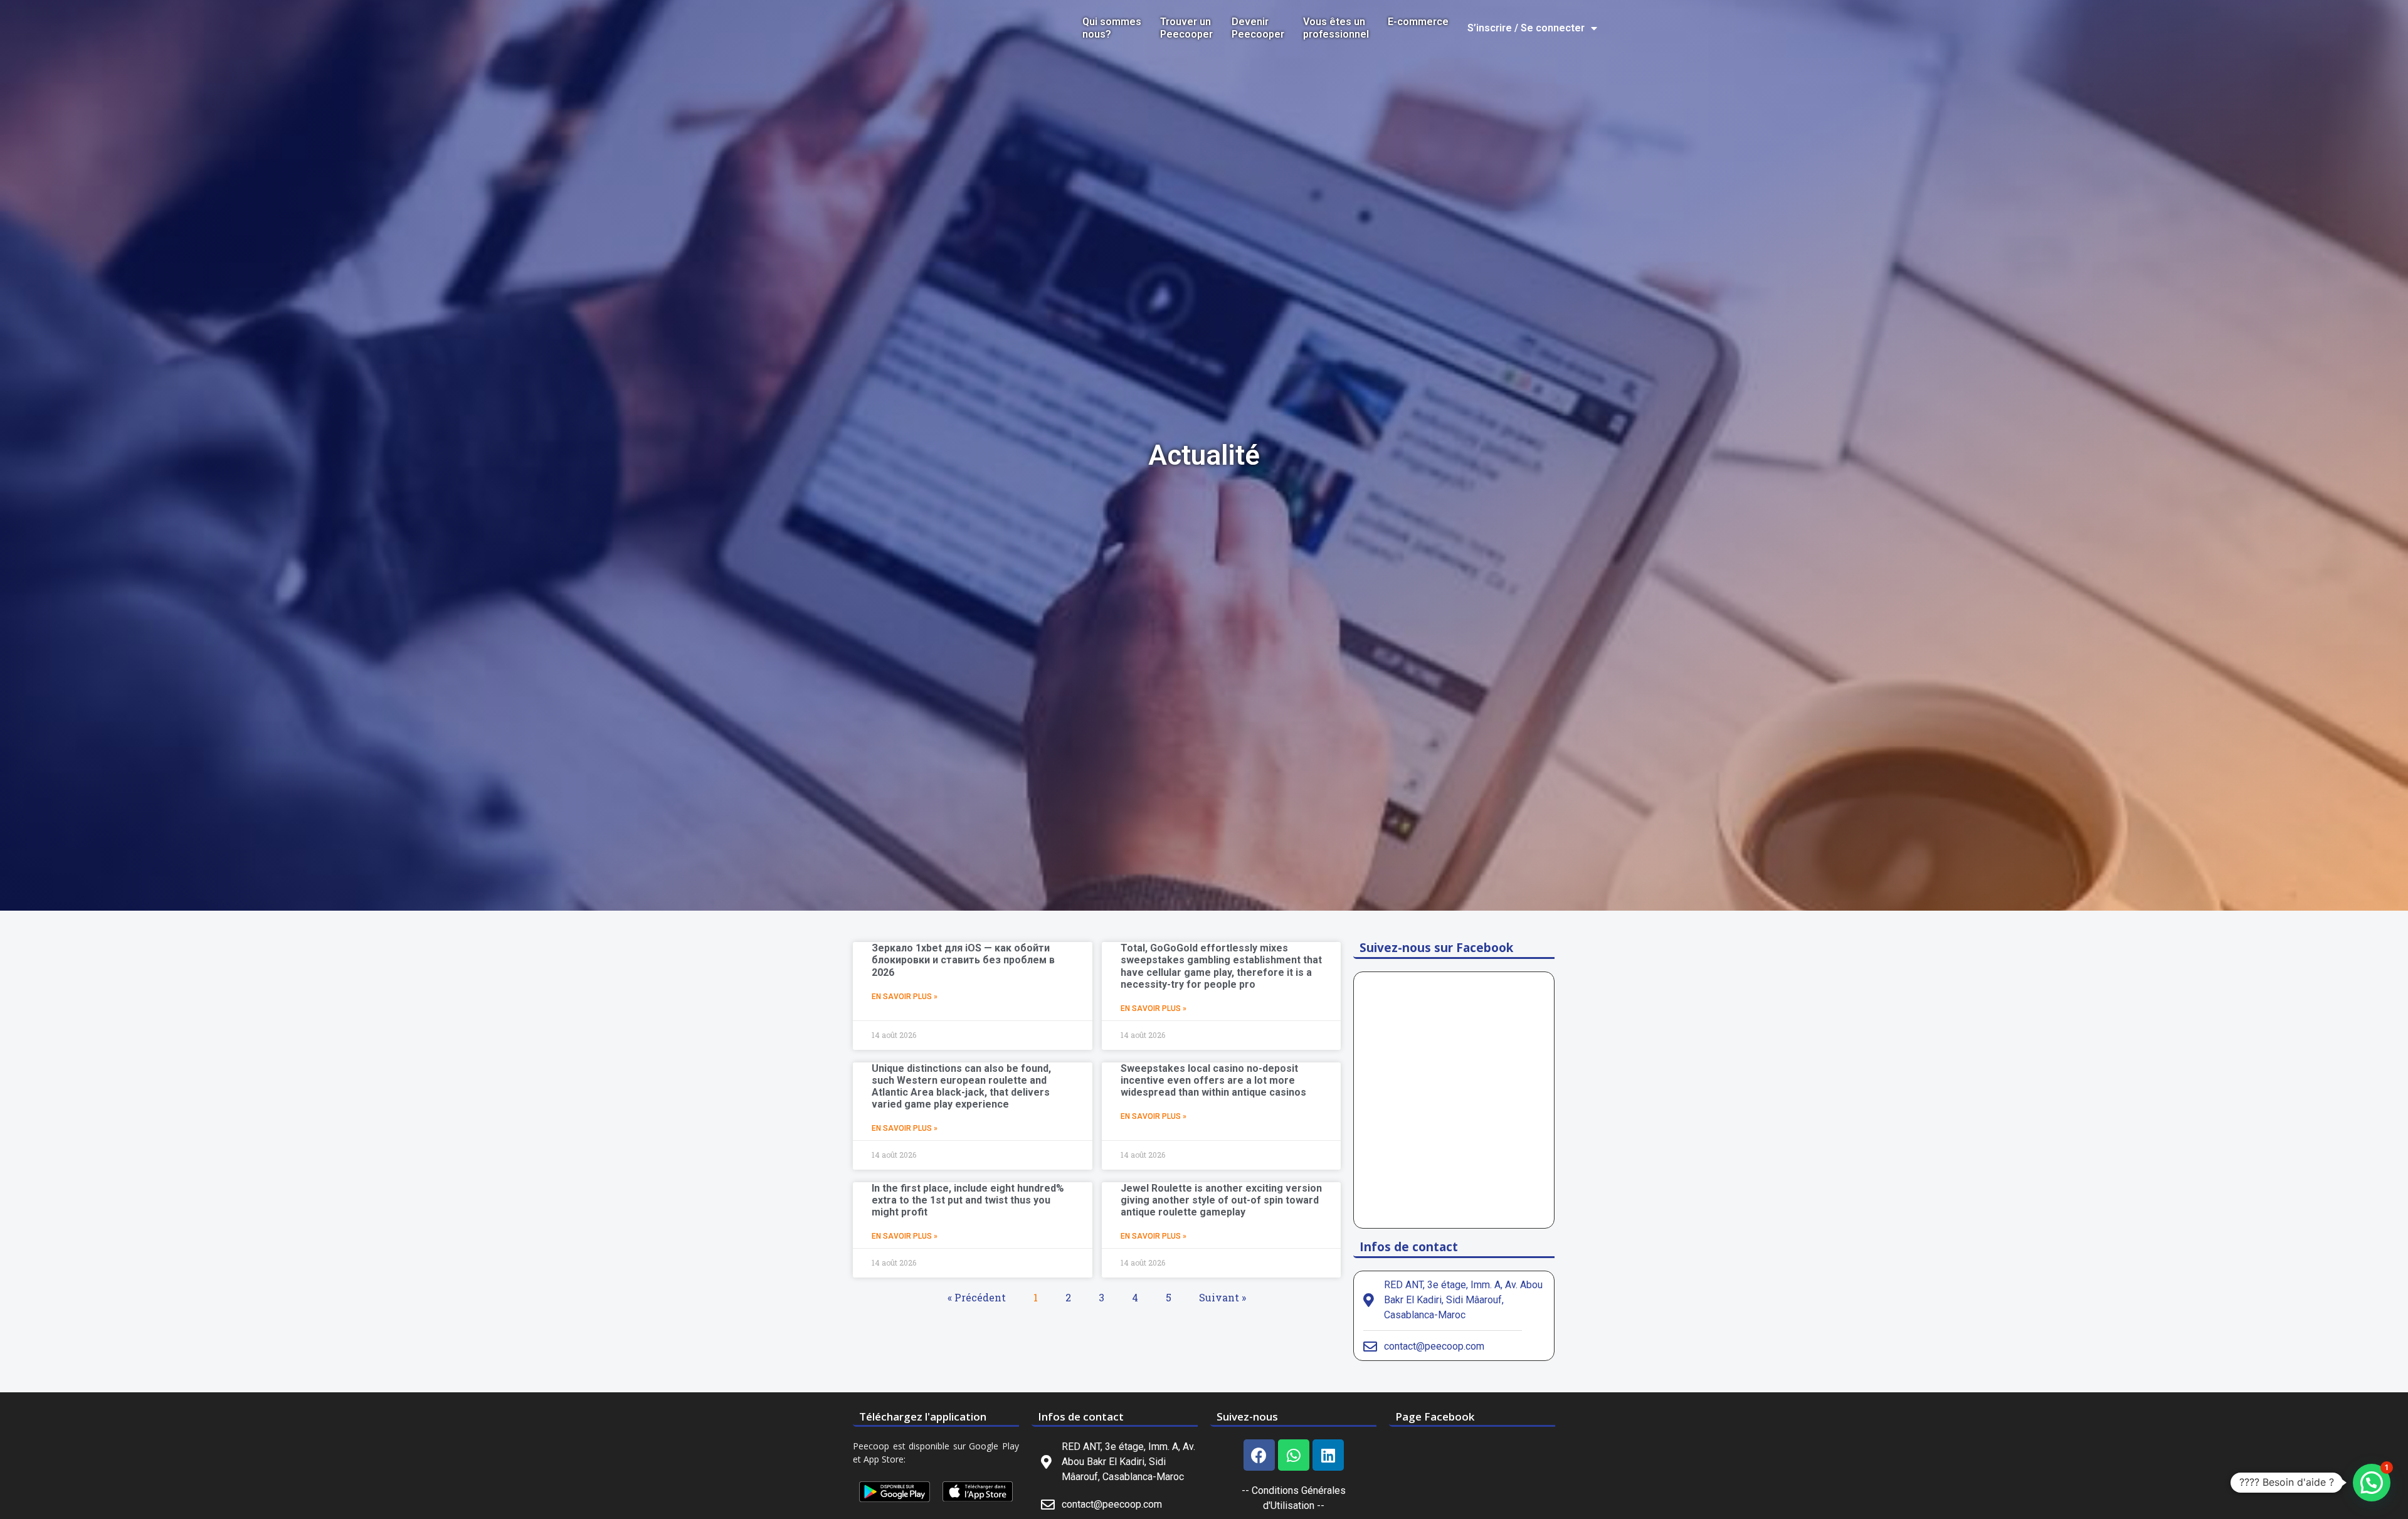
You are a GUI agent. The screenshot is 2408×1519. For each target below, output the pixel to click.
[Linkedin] (1328, 1455)
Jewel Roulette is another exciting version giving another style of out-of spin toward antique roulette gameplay (1221, 1200)
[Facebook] (1259, 1455)
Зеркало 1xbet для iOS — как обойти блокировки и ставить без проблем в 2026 (963, 960)
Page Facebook (1435, 1416)
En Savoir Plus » (905, 997)
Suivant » (1222, 1297)
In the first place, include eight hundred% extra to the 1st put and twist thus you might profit (968, 1200)
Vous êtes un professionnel (1336, 28)
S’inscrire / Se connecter (1526, 28)
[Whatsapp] (1294, 1455)
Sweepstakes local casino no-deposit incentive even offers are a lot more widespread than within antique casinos (1213, 1080)
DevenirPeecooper (1258, 28)
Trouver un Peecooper (1186, 28)
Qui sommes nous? (1112, 28)
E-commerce (1418, 22)
